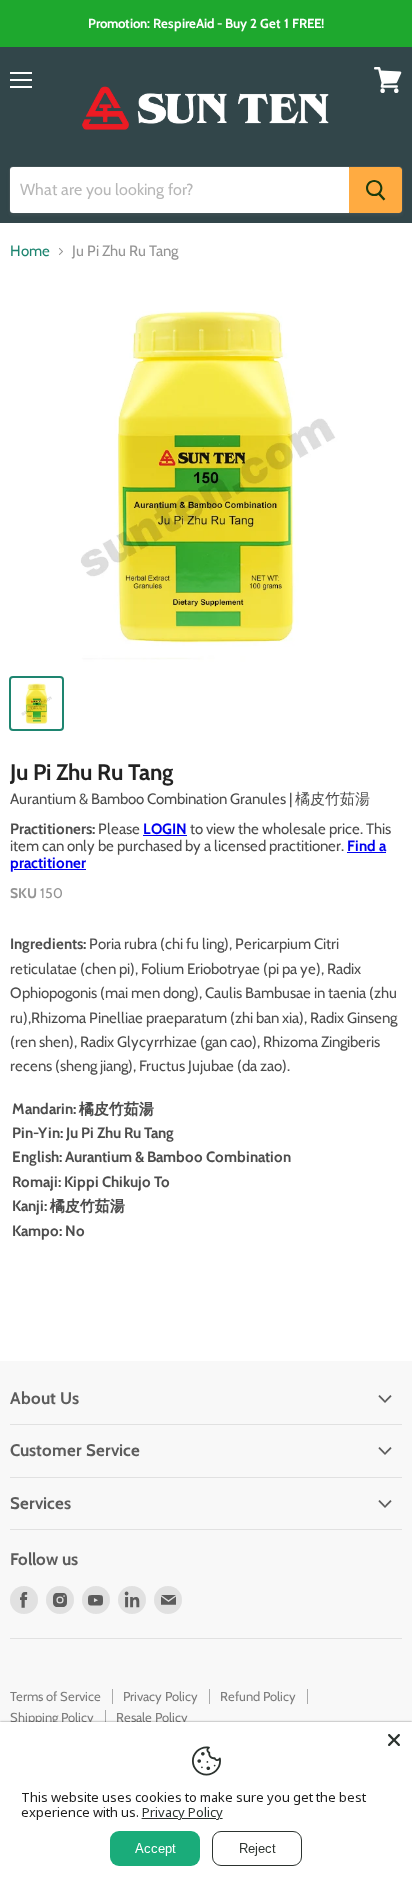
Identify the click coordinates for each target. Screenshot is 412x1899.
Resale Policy (152, 1717)
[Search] (375, 190)
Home (30, 251)
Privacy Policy (160, 1696)
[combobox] (179, 190)
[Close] (394, 1740)
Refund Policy (258, 1696)
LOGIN (165, 829)
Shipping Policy (52, 1717)
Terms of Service (55, 1696)
